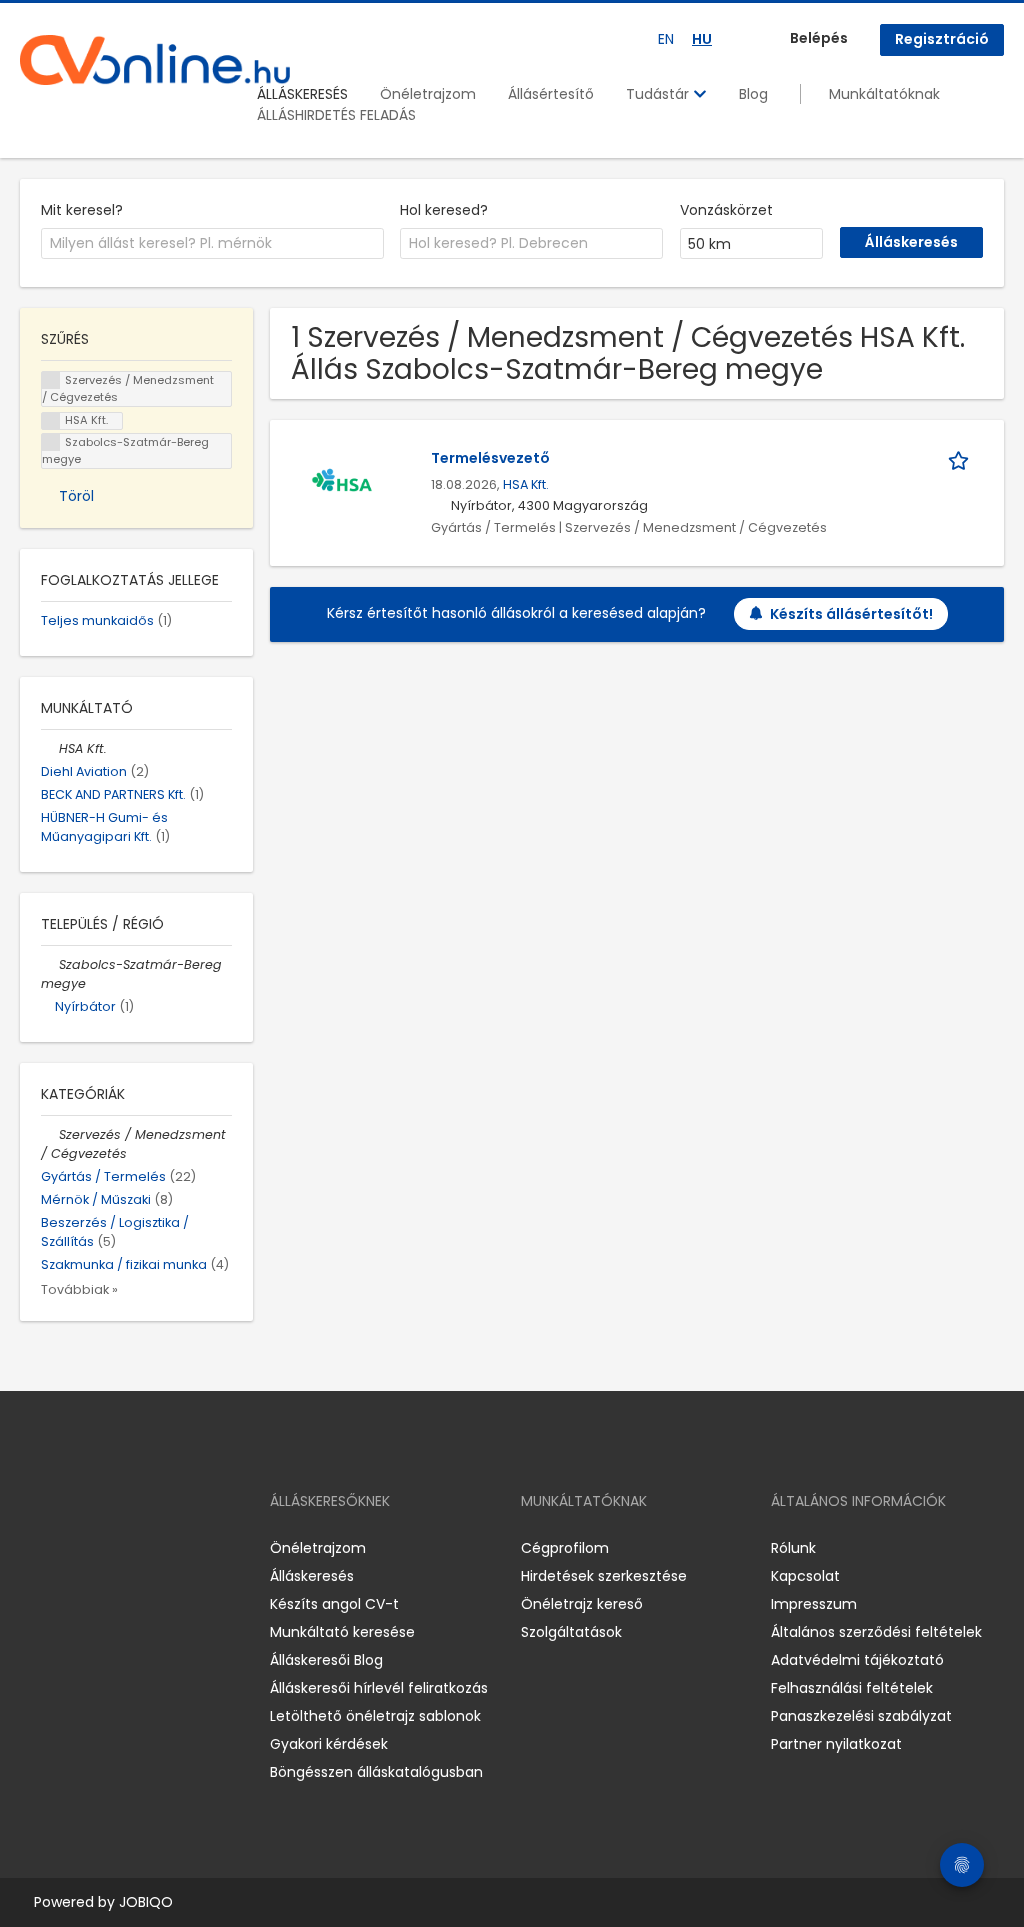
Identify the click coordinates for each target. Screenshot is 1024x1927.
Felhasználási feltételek (852, 1688)
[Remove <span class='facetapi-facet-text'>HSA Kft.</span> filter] (51, 421)
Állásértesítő (551, 94)
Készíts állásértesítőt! (851, 614)
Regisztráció (942, 39)
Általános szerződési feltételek (876, 1632)
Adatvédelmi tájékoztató (857, 1660)
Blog (753, 94)
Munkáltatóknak (884, 94)
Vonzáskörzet (726, 210)
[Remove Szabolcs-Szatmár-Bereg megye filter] (50, 964)
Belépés (819, 38)
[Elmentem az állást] (962, 458)
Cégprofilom (565, 1548)
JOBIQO (146, 1902)
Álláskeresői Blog (326, 1660)
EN (666, 39)
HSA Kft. (526, 484)
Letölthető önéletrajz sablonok (375, 1716)
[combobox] (212, 244)
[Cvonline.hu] (155, 60)
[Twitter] (130, 1548)
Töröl (76, 496)
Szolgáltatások (571, 1632)
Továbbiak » (79, 1289)
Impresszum (814, 1604)
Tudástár (659, 94)
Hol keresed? (444, 210)
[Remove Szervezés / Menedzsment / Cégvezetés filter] (50, 1134)
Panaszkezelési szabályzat (861, 1716)
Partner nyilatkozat (836, 1744)
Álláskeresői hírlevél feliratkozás (379, 1688)
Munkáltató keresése (342, 1632)
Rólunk (793, 1548)
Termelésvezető (490, 458)
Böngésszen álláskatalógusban (376, 1772)
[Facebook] (34, 1548)
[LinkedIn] (100, 1548)
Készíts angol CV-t (334, 1604)
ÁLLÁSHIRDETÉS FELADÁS (336, 115)
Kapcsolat (805, 1576)
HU (702, 39)
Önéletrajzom (428, 94)
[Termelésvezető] (342, 483)
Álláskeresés (312, 1576)
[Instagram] (67, 1548)
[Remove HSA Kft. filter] (50, 748)
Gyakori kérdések (329, 1744)
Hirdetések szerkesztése (604, 1576)
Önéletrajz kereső (582, 1604)
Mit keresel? (82, 210)
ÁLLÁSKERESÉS (302, 94)
